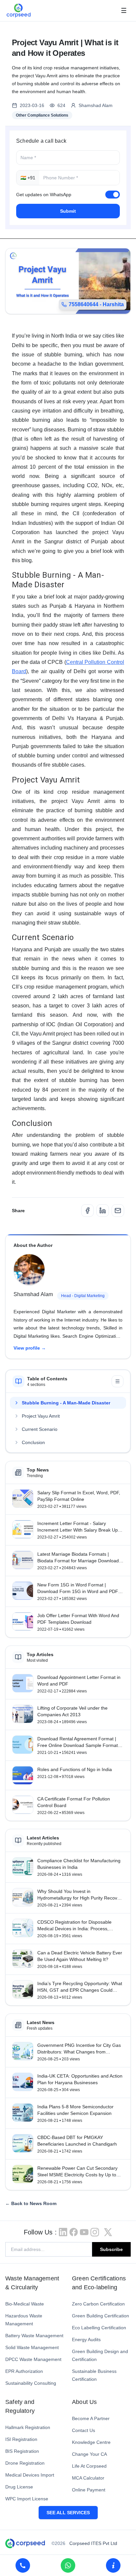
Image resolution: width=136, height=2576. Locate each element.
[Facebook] (87, 1211)
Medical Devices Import (30, 2475)
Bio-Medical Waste (25, 2304)
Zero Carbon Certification (98, 2304)
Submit (68, 211)
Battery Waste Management (34, 2336)
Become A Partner (91, 2418)
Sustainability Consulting (31, 2383)
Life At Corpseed (89, 2466)
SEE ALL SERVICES (68, 2513)
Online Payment (89, 2490)
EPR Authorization (24, 2371)
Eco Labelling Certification (99, 2328)
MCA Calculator (88, 2478)
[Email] (118, 1211)
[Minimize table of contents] (118, 1381)
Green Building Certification (101, 2316)
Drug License (19, 2487)
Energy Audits (86, 2340)
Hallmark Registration (28, 2427)
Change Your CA (89, 2454)
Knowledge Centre (91, 2442)
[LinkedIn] (103, 1211)
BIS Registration (22, 2451)
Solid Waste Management (32, 2347)
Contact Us (84, 2430)
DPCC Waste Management (33, 2359)
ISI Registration (21, 2439)
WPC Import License (27, 2499)
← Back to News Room (31, 2203)
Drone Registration (25, 2463)
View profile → (30, 1348)
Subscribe (111, 2249)
